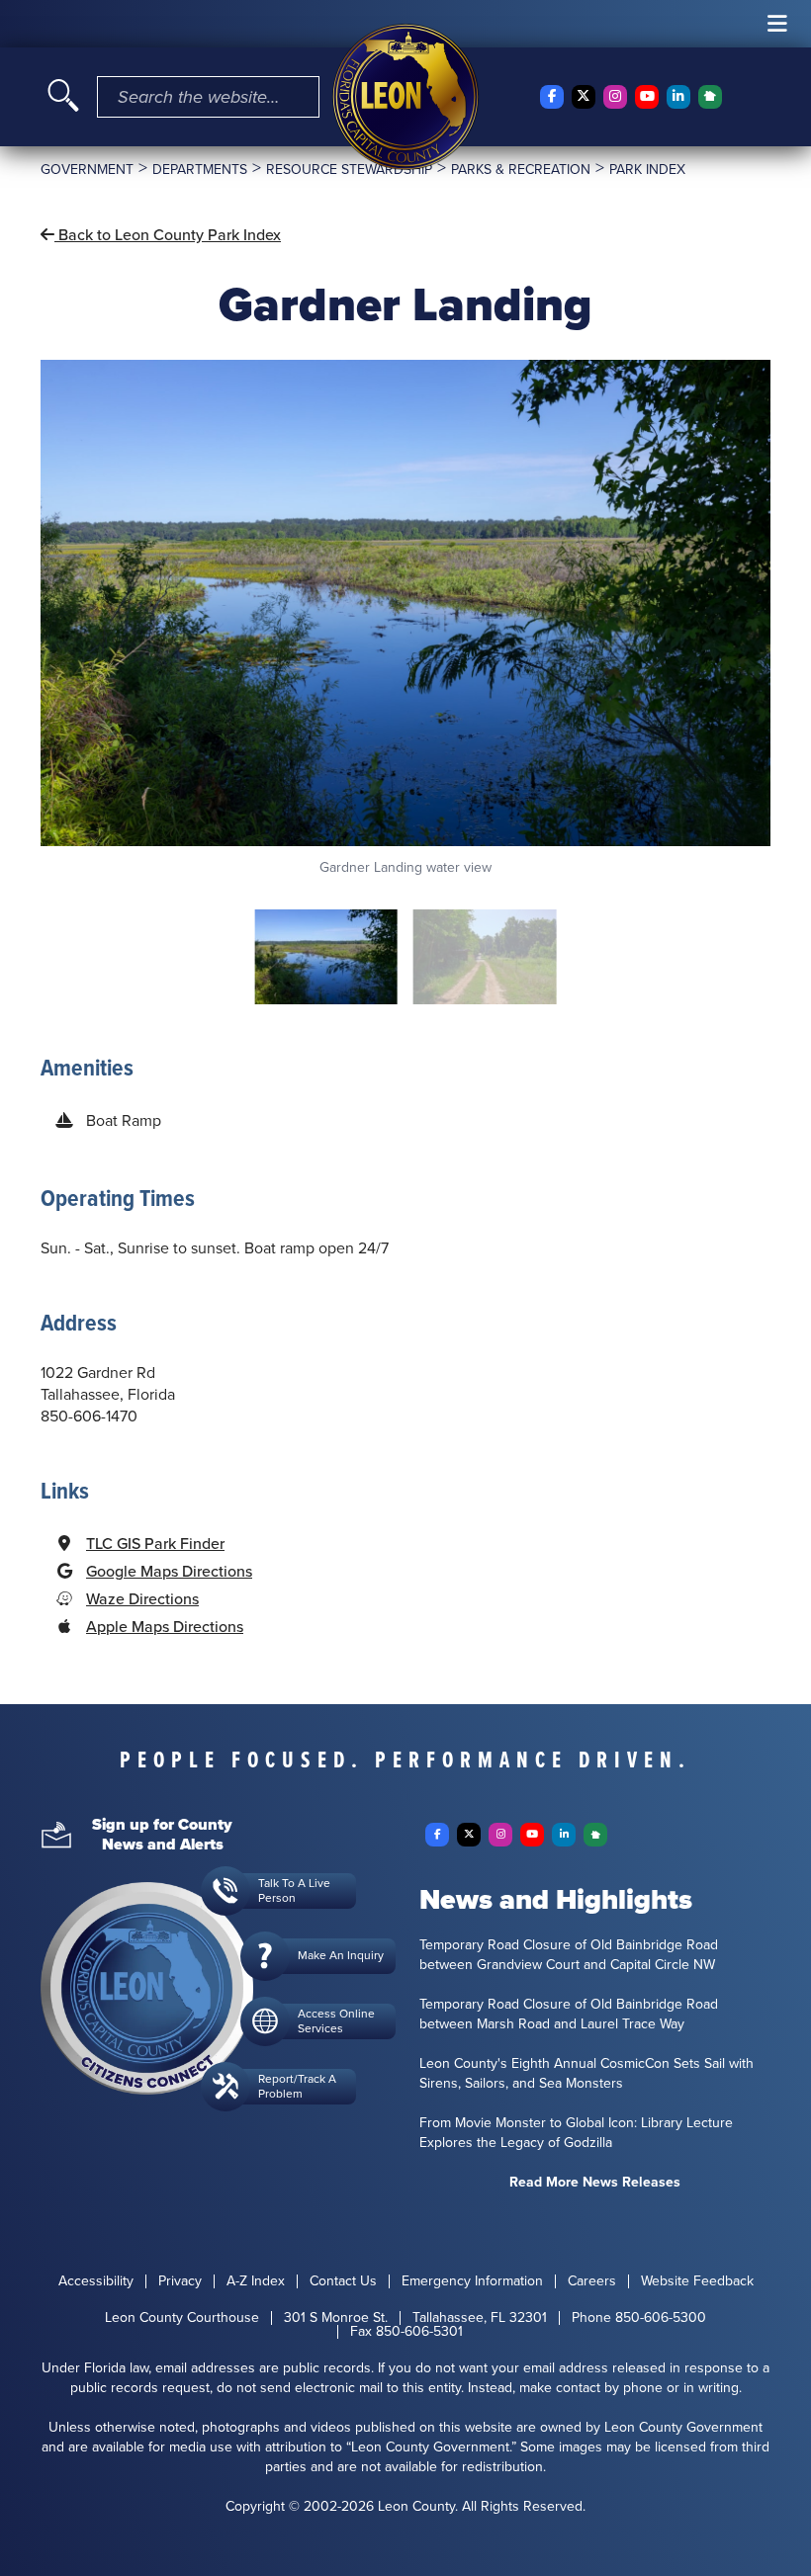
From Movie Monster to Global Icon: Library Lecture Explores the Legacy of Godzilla (576, 2133)
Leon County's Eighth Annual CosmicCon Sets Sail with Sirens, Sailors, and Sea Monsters (586, 2074)
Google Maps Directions (169, 1571)
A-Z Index (256, 2281)
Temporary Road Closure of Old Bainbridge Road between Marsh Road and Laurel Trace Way (569, 2015)
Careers (592, 2281)
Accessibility (96, 2281)
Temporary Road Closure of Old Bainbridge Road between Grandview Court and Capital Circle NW (569, 1955)
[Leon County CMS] (405, 97)
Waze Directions (142, 1599)
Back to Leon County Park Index (168, 235)
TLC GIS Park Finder (155, 1544)
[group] (405, 619)
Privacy (180, 2281)
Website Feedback (697, 2281)
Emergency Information (472, 2281)
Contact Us (343, 2281)
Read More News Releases (595, 2183)
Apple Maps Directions (165, 1627)
